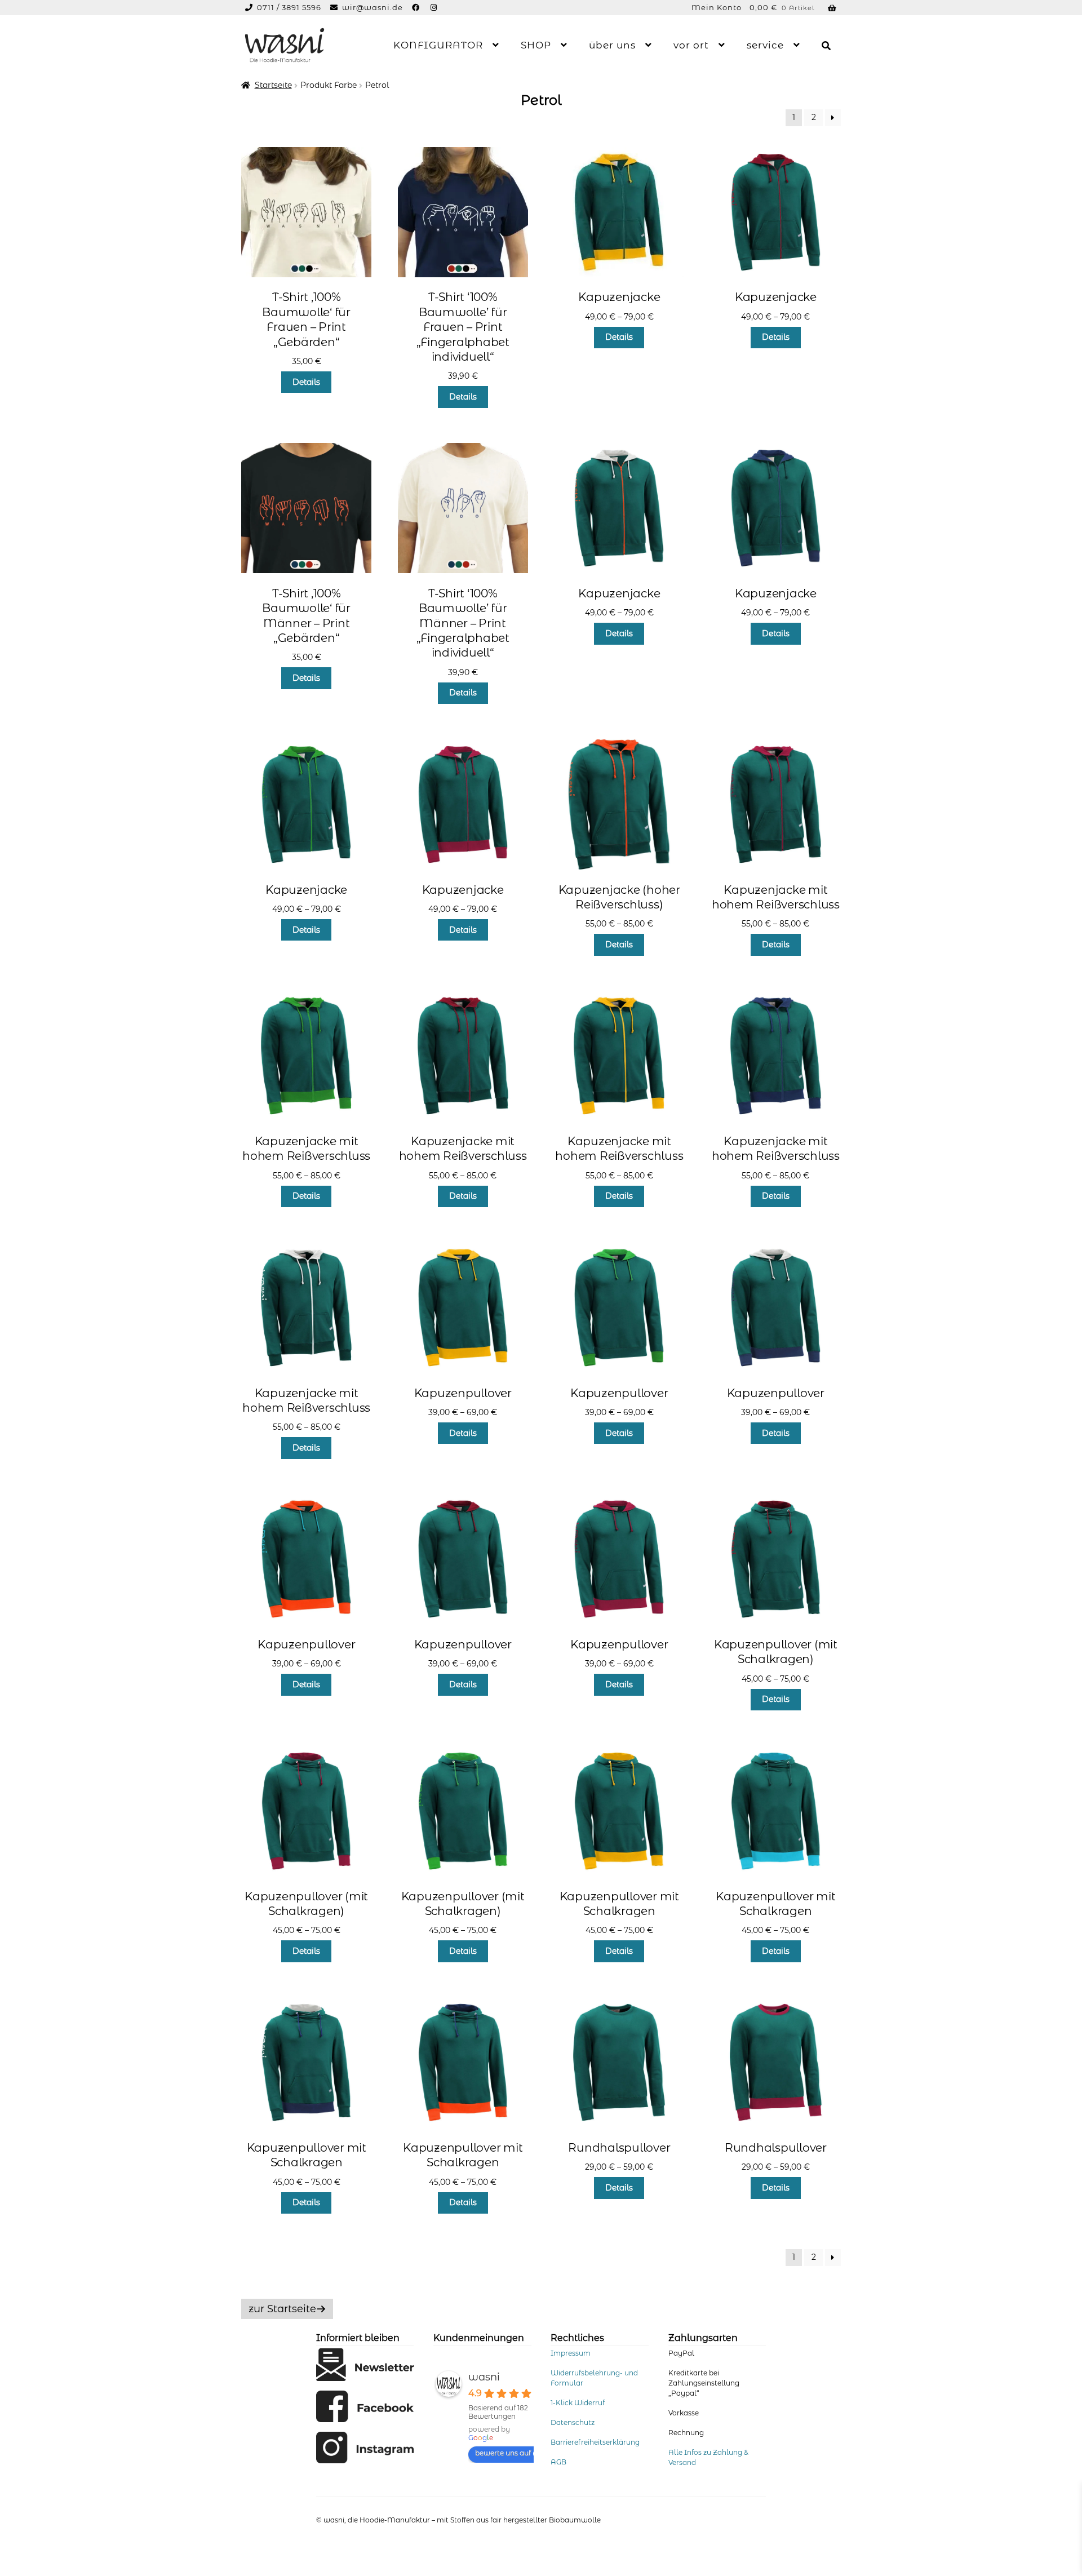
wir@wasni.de (373, 7)
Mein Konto (717, 7)
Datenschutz (573, 2422)
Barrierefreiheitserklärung (595, 2442)
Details (306, 382)
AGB (558, 2462)
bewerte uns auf (503, 2453)
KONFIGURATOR (438, 45)
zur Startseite (282, 2309)
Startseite (273, 85)
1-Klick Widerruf (578, 2403)
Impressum (571, 2353)
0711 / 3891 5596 (290, 7)
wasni (484, 2377)
